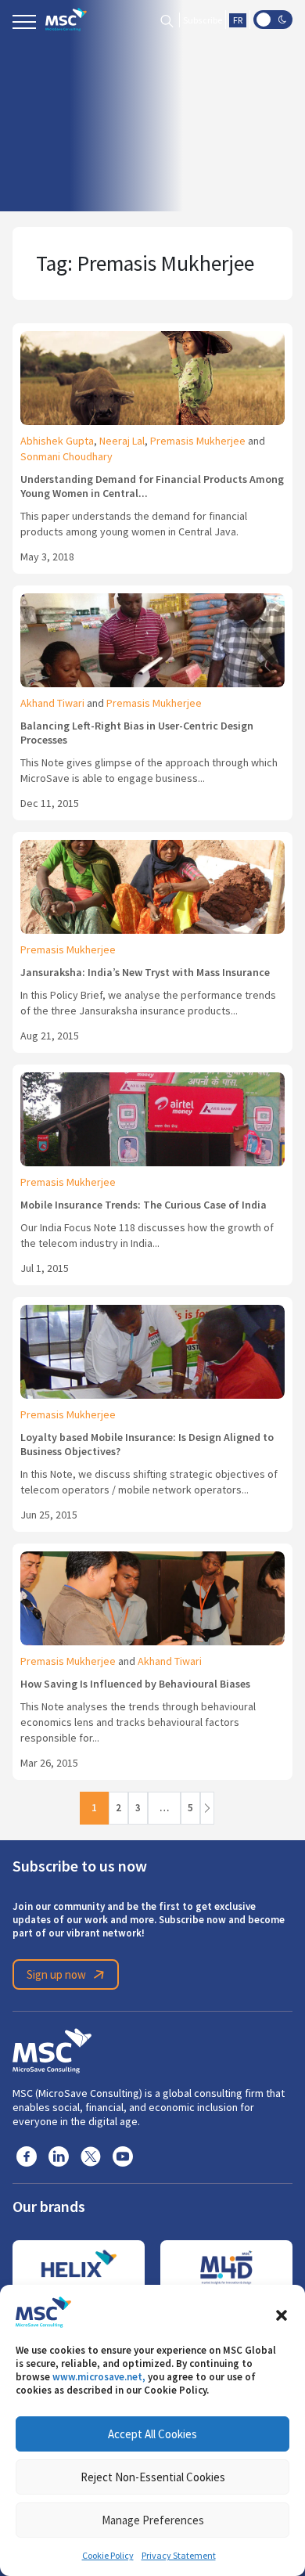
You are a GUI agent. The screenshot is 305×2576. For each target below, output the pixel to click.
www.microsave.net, (99, 2377)
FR (238, 20)
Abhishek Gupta (57, 441)
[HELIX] (79, 2268)
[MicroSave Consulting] (52, 2048)
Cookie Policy (108, 2556)
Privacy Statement (179, 2556)
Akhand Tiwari (52, 703)
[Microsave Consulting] (66, 20)
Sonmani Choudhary (66, 456)
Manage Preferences (153, 2520)
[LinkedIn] (59, 2155)
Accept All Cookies (152, 2434)
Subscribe (203, 20)
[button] (282, 2312)
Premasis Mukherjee (198, 441)
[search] (167, 20)
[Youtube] (123, 2155)
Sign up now (56, 1974)
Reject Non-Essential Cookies (153, 2477)
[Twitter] (91, 2155)
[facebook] (27, 2155)
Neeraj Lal (122, 441)
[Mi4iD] (226, 2268)
